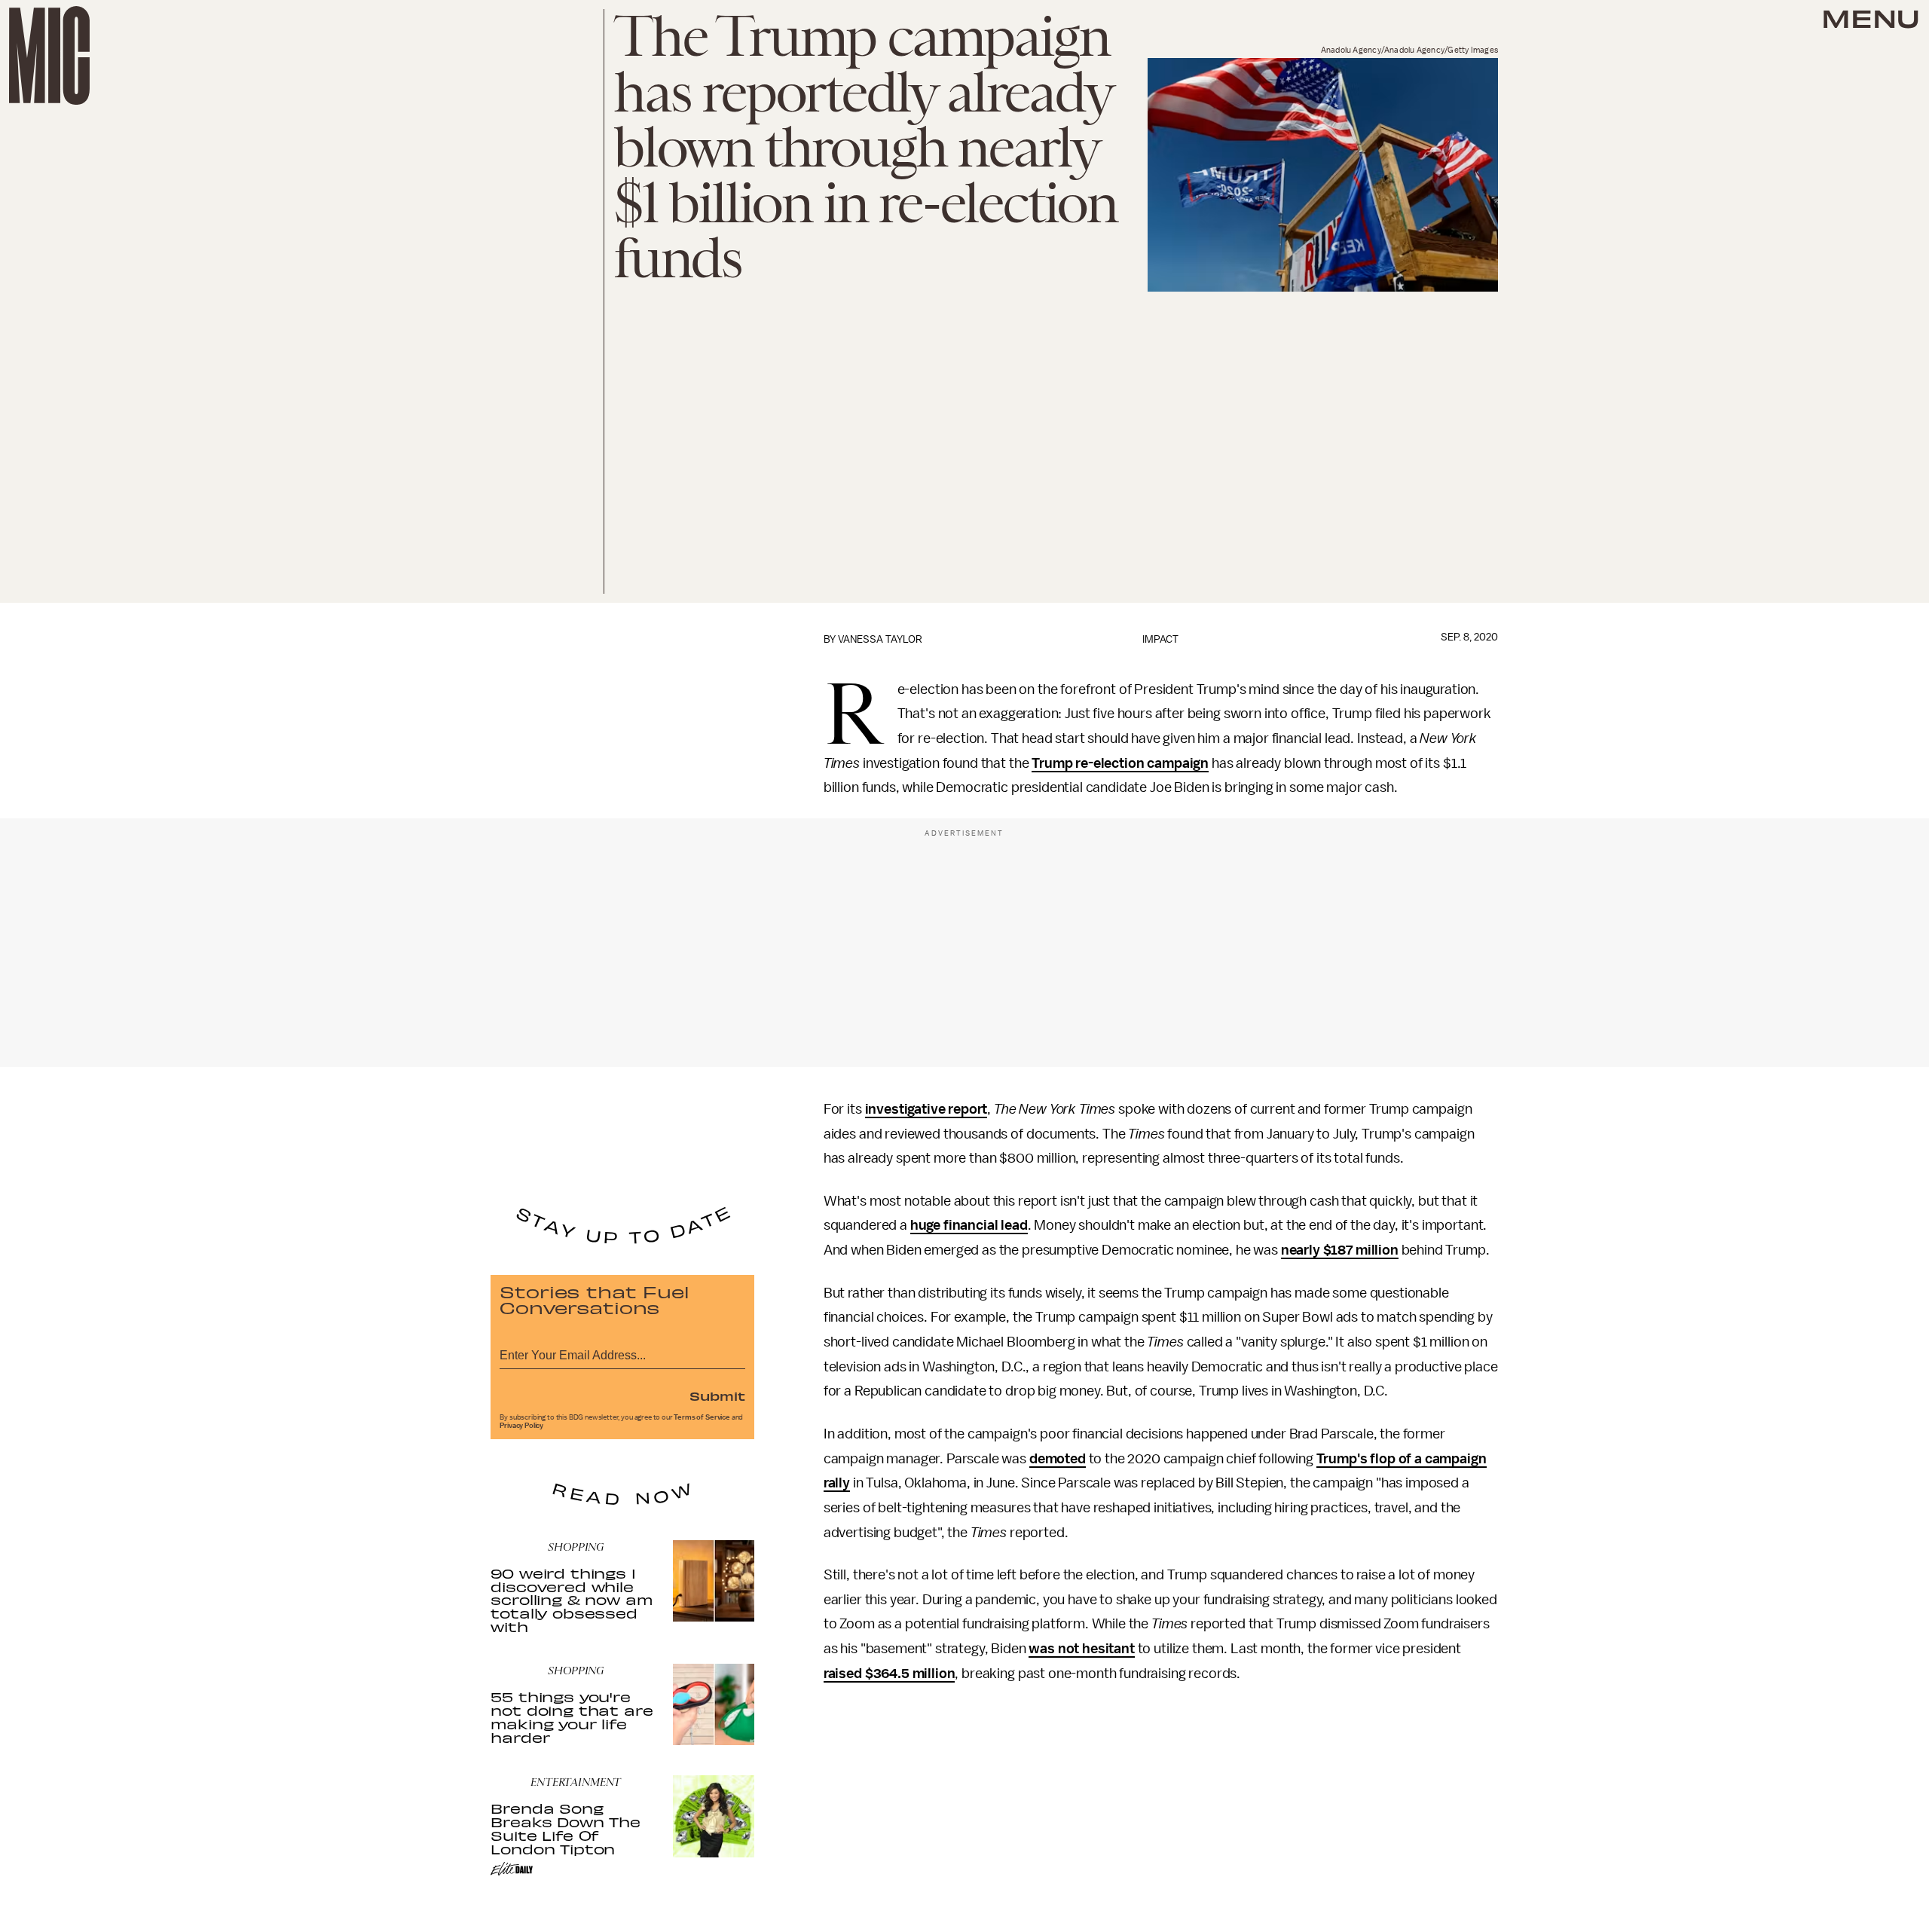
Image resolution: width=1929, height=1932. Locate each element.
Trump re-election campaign (1120, 763)
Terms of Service (702, 1417)
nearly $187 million (1340, 1250)
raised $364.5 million (890, 1674)
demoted (1058, 1459)
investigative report (926, 1109)
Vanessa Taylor (880, 639)
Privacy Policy (521, 1426)
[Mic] (49, 55)
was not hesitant (1081, 1649)
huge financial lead (969, 1225)
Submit (717, 1396)
